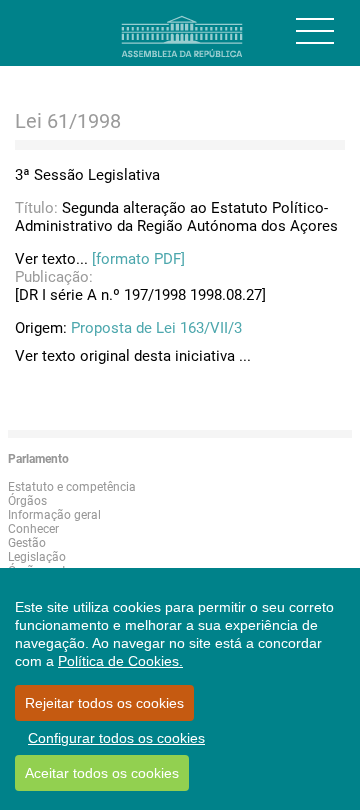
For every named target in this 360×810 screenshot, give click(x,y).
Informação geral (54, 515)
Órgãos (27, 501)
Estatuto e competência (72, 487)
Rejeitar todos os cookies (104, 703)
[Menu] (315, 31)
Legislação (37, 557)
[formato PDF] (138, 259)
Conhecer (33, 529)
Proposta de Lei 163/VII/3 (156, 328)
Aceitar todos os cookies (102, 773)
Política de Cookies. (120, 661)
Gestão (27, 543)
